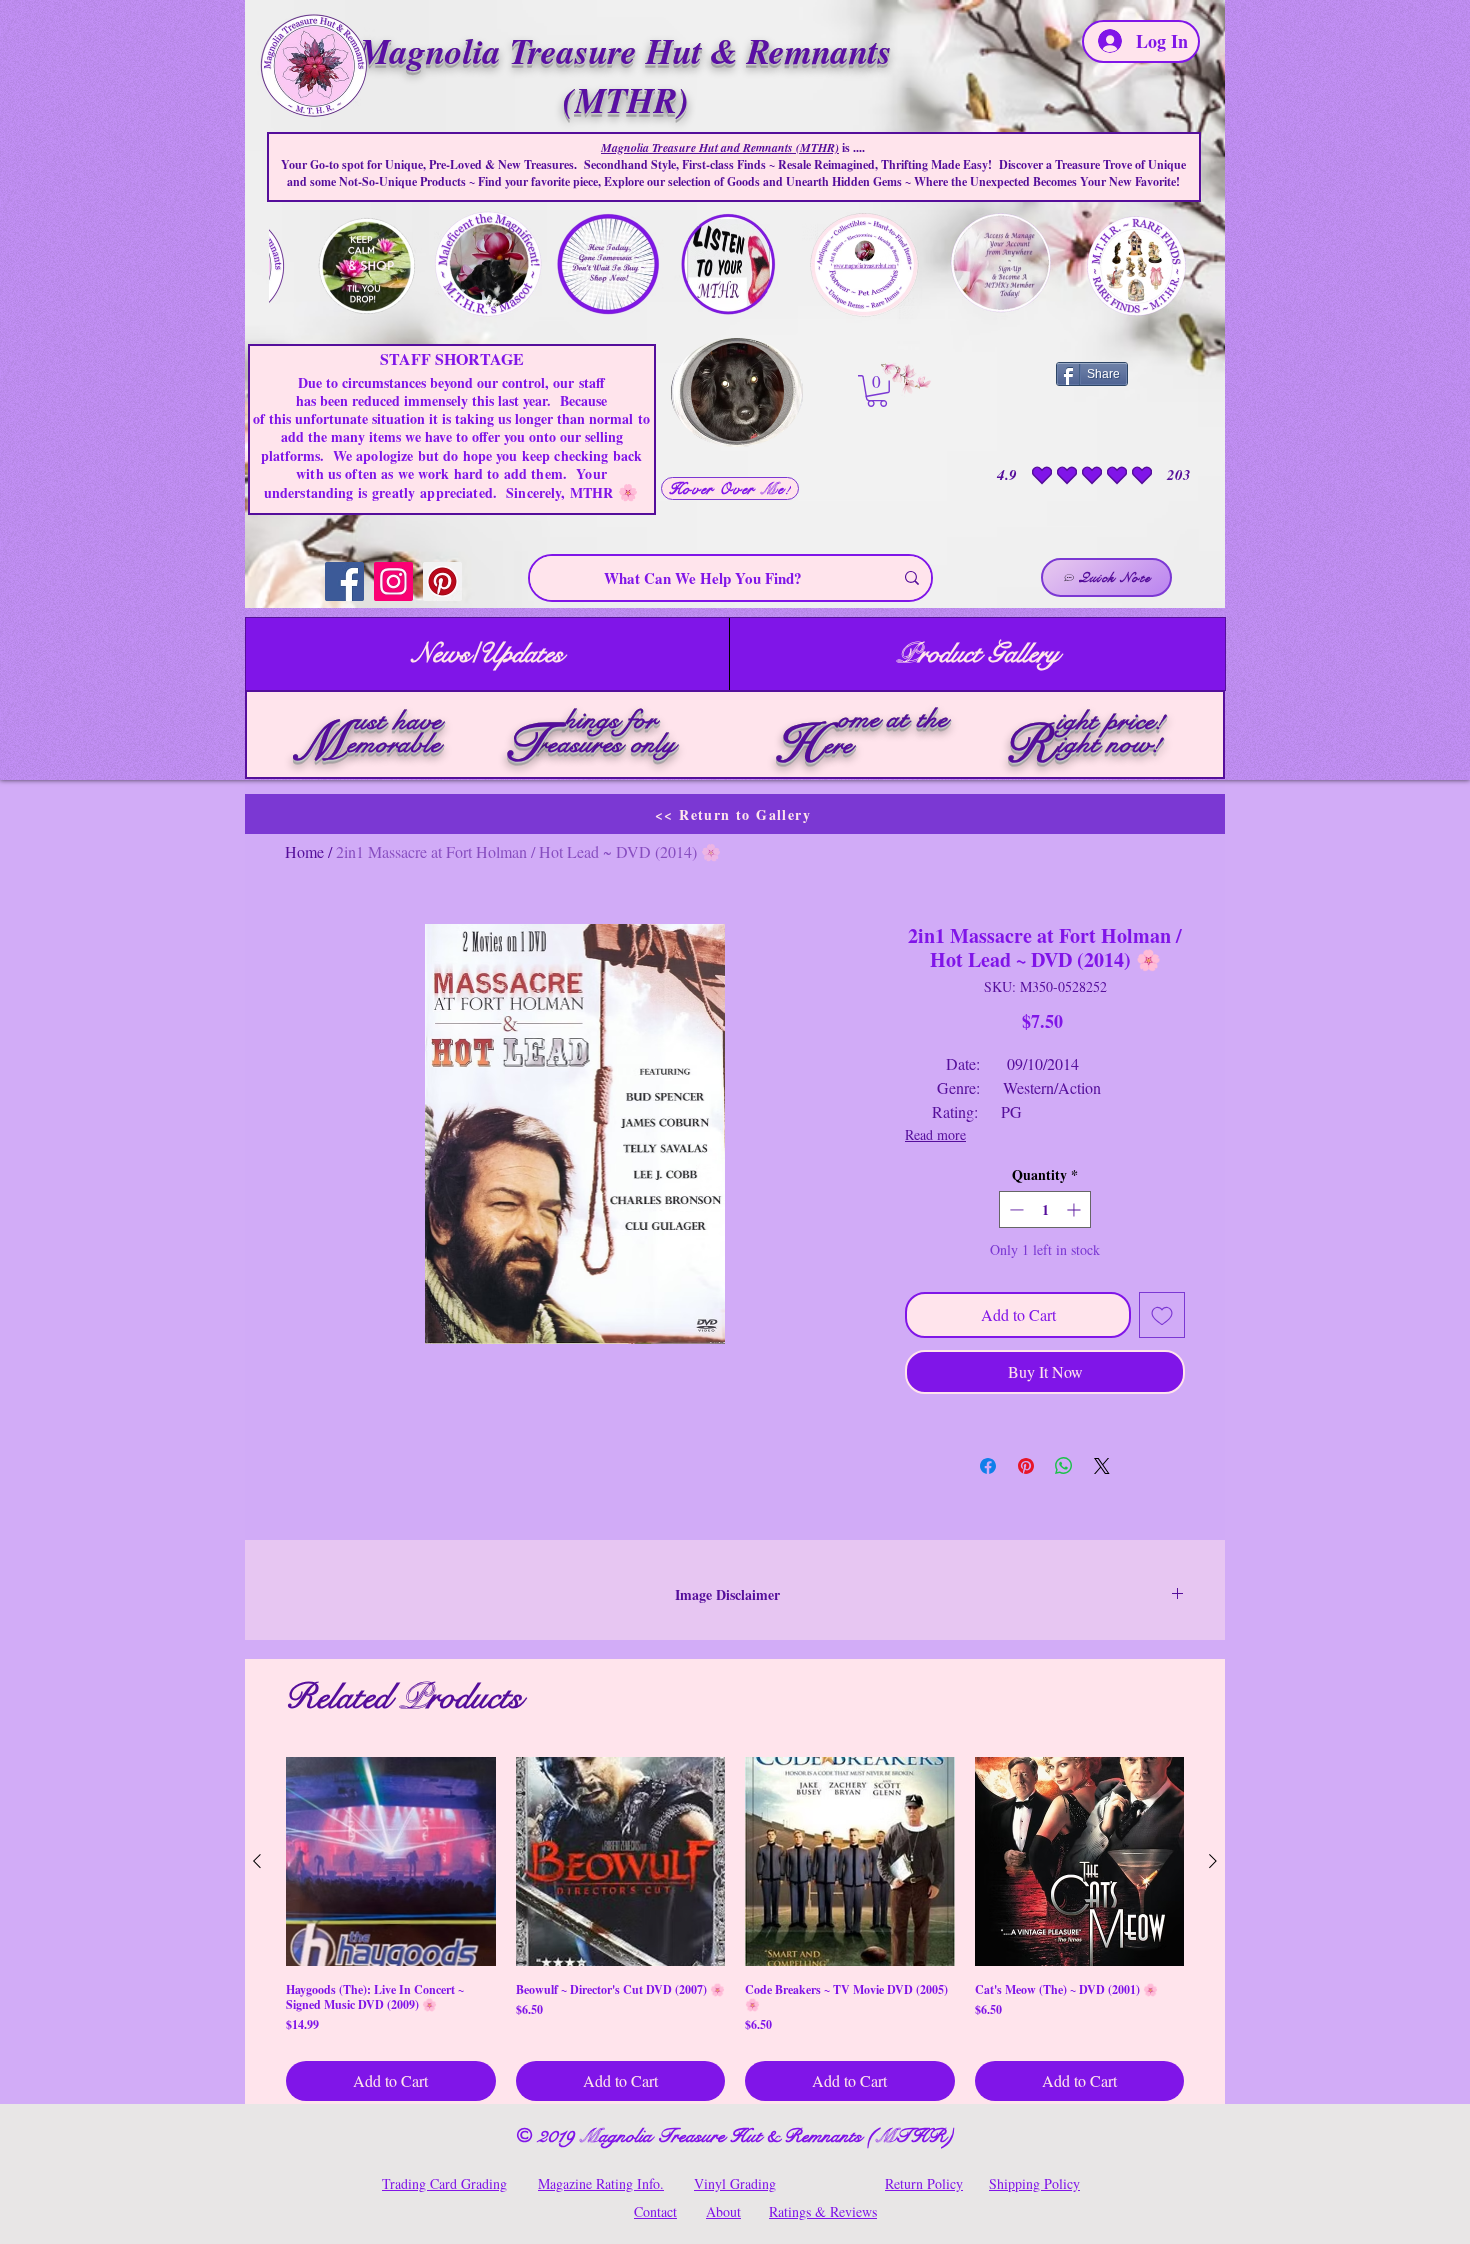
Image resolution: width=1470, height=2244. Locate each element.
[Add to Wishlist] (1162, 1315)
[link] (877, 391)
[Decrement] (1014, 1209)
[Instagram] (393, 581)
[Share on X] (1102, 1466)
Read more (935, 1134)
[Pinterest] (442, 581)
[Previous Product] (257, 1861)
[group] (735, 1929)
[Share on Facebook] (988, 1466)
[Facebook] (344, 581)
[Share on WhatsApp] (1064, 1466)
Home (304, 851)
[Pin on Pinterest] (1026, 1466)
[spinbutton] (1045, 1209)
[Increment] (1075, 1209)
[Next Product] (1213, 1861)
